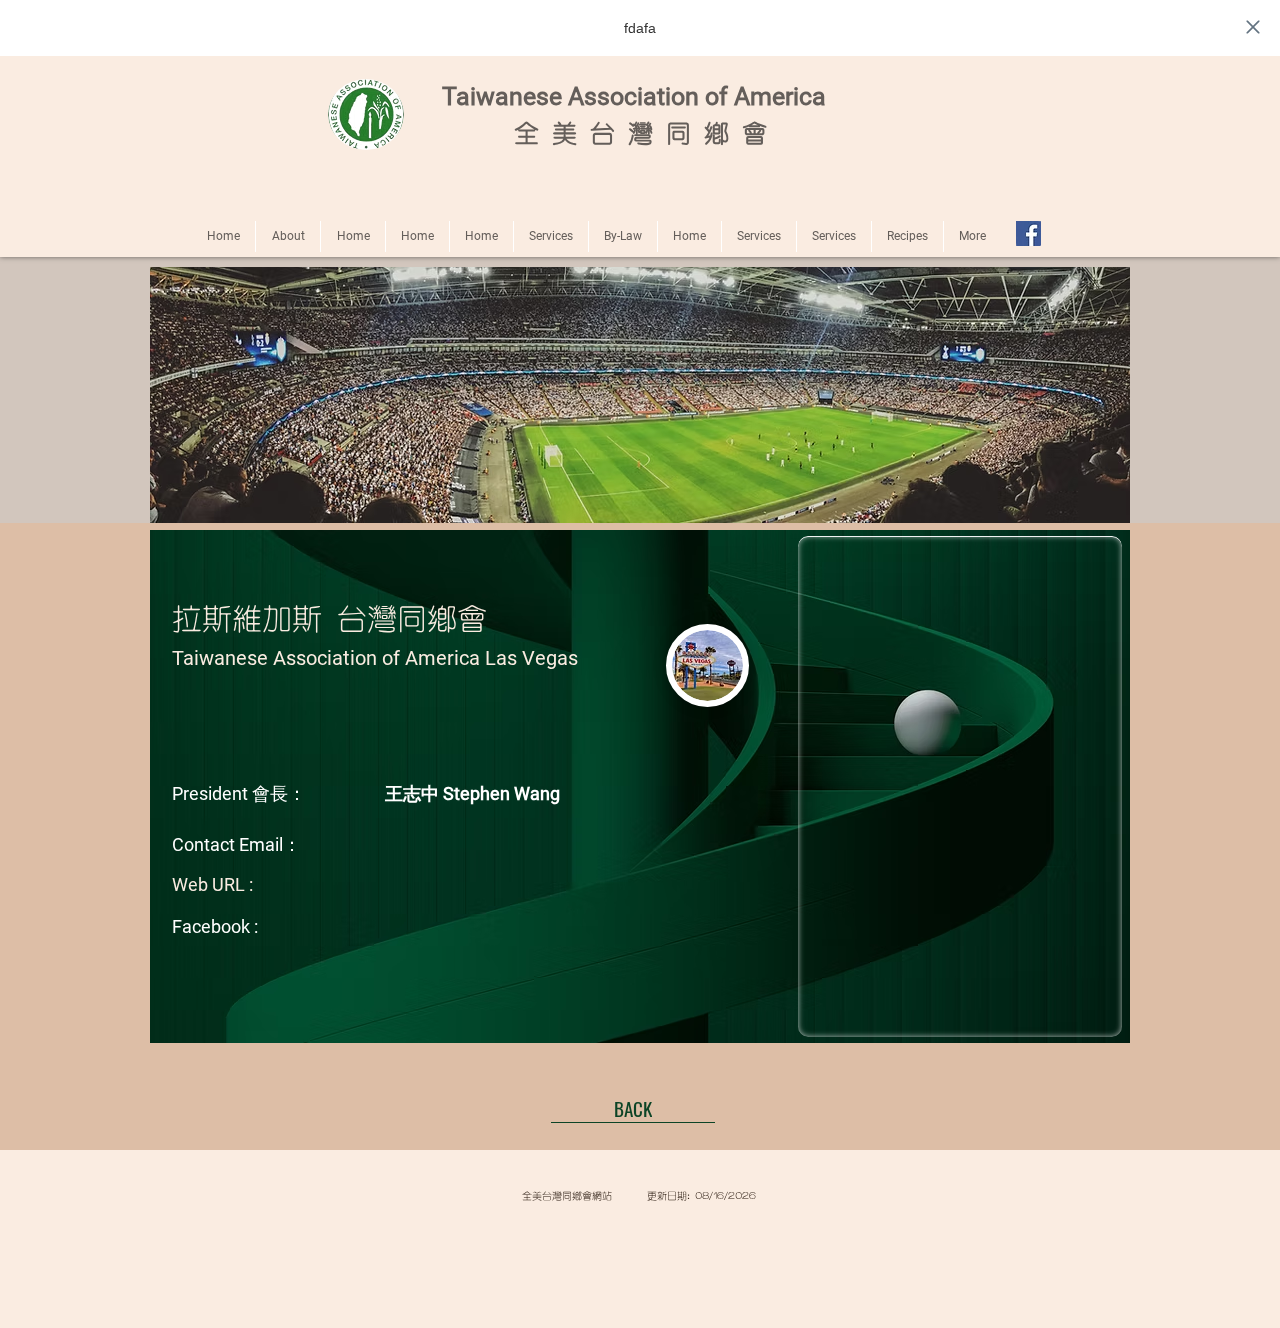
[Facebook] (1028, 233)
